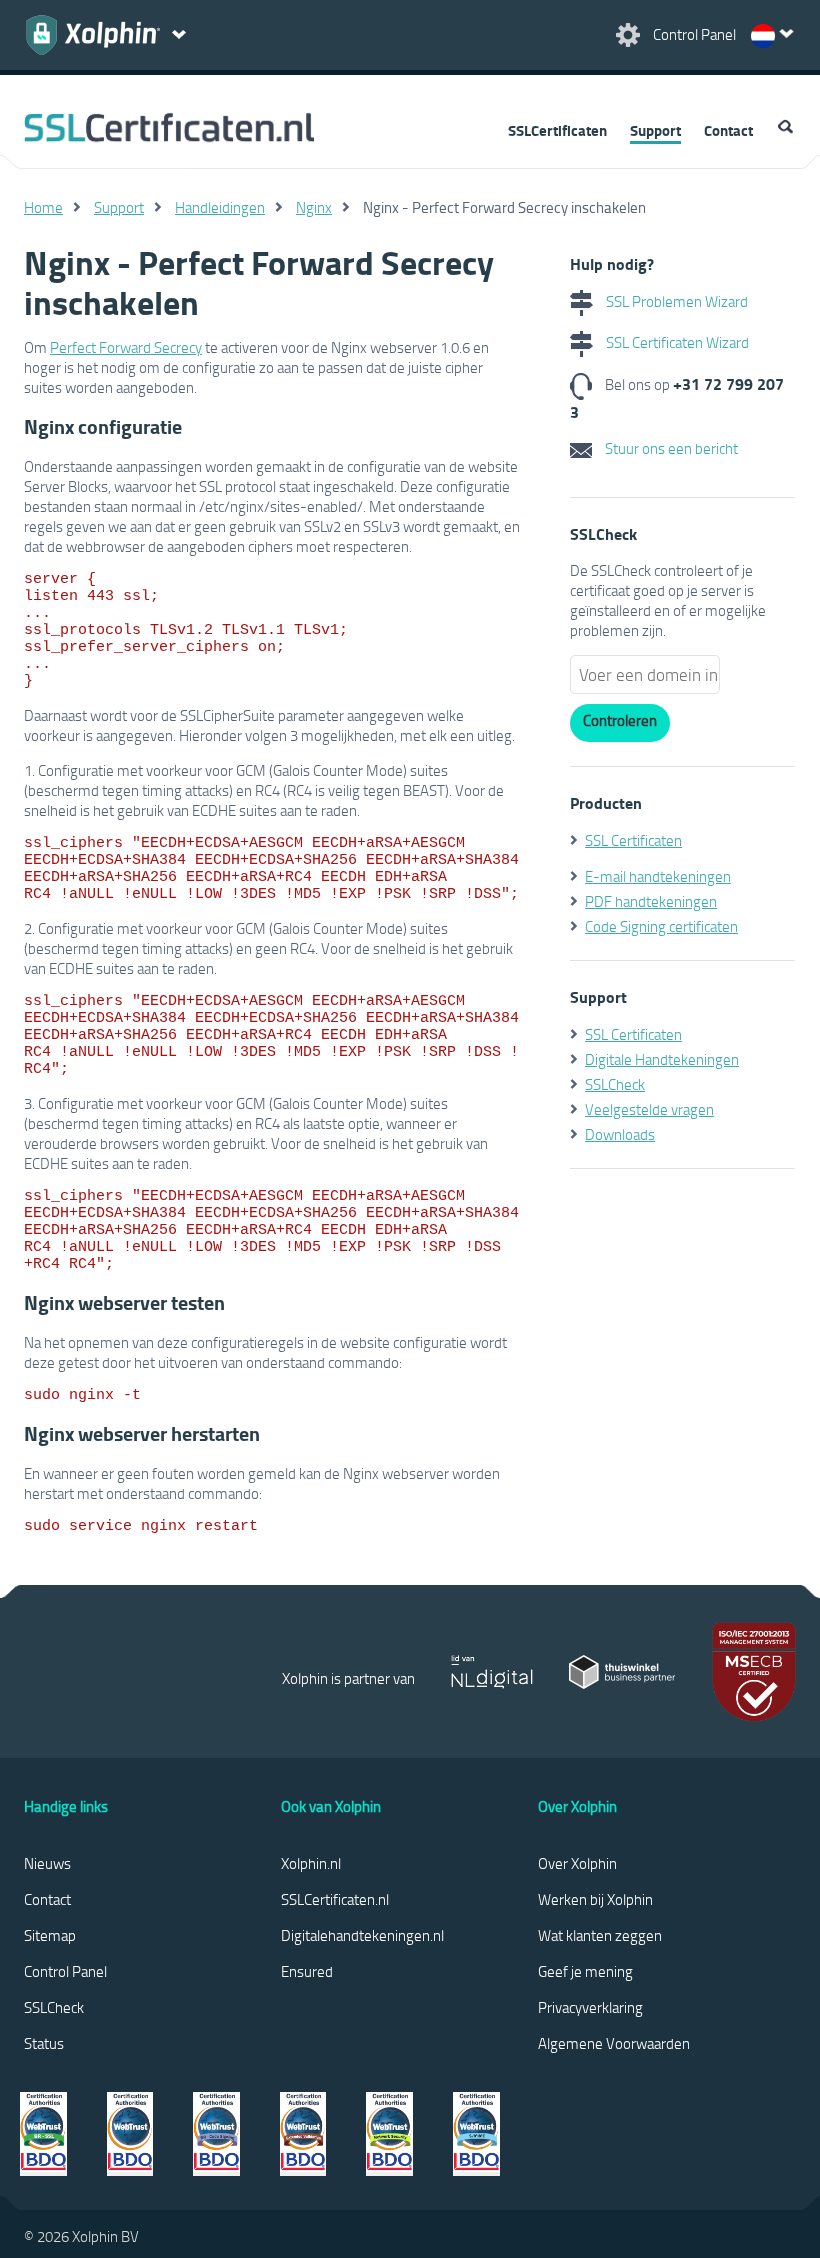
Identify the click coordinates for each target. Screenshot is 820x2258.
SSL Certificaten (633, 840)
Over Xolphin (577, 1863)
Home (43, 207)
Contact (728, 130)
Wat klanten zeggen (600, 1935)
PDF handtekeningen (651, 901)
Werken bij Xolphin (595, 1899)
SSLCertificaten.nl (335, 1899)
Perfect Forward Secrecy (126, 347)
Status (44, 2043)
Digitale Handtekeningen (662, 1059)
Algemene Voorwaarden (614, 2043)
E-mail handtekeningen (658, 876)
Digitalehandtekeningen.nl (362, 1935)
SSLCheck (615, 1084)
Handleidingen (220, 207)
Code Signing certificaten (661, 926)
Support (655, 130)
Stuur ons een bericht (670, 448)
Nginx (314, 207)
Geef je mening (585, 1971)
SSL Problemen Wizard (675, 301)
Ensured (307, 1971)
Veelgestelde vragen (649, 1109)
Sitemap (50, 1935)
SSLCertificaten (557, 130)
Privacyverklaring (590, 2007)
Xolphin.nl (311, 1863)
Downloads (620, 1134)
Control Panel (65, 1971)
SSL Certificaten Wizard (676, 342)
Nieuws (47, 1863)
